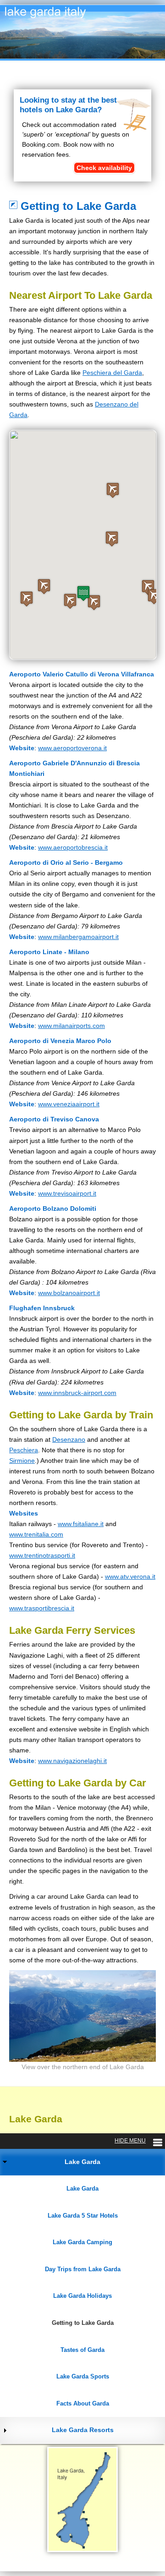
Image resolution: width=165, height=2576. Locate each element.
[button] (70, 601)
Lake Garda (82, 2162)
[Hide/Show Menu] (138, 2141)
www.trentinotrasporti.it (42, 1555)
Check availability (104, 168)
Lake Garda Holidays (82, 2296)
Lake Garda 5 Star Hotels (83, 2216)
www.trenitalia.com (36, 1534)
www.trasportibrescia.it (42, 1608)
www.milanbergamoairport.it (78, 937)
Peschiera (24, 1450)
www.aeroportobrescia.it (73, 847)
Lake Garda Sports (83, 2376)
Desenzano (69, 1439)
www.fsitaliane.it (81, 1524)
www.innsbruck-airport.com (77, 1393)
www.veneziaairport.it (69, 1104)
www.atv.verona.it (130, 1576)
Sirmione (22, 1461)
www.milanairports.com (71, 1026)
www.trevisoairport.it (67, 1193)
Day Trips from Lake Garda (83, 2269)
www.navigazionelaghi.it (72, 1761)
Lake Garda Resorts (83, 2430)
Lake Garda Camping (82, 2242)
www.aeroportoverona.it (72, 748)
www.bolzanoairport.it (69, 1293)
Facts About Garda (83, 2403)
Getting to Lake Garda (83, 2323)
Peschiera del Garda (112, 373)
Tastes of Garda (82, 2350)
